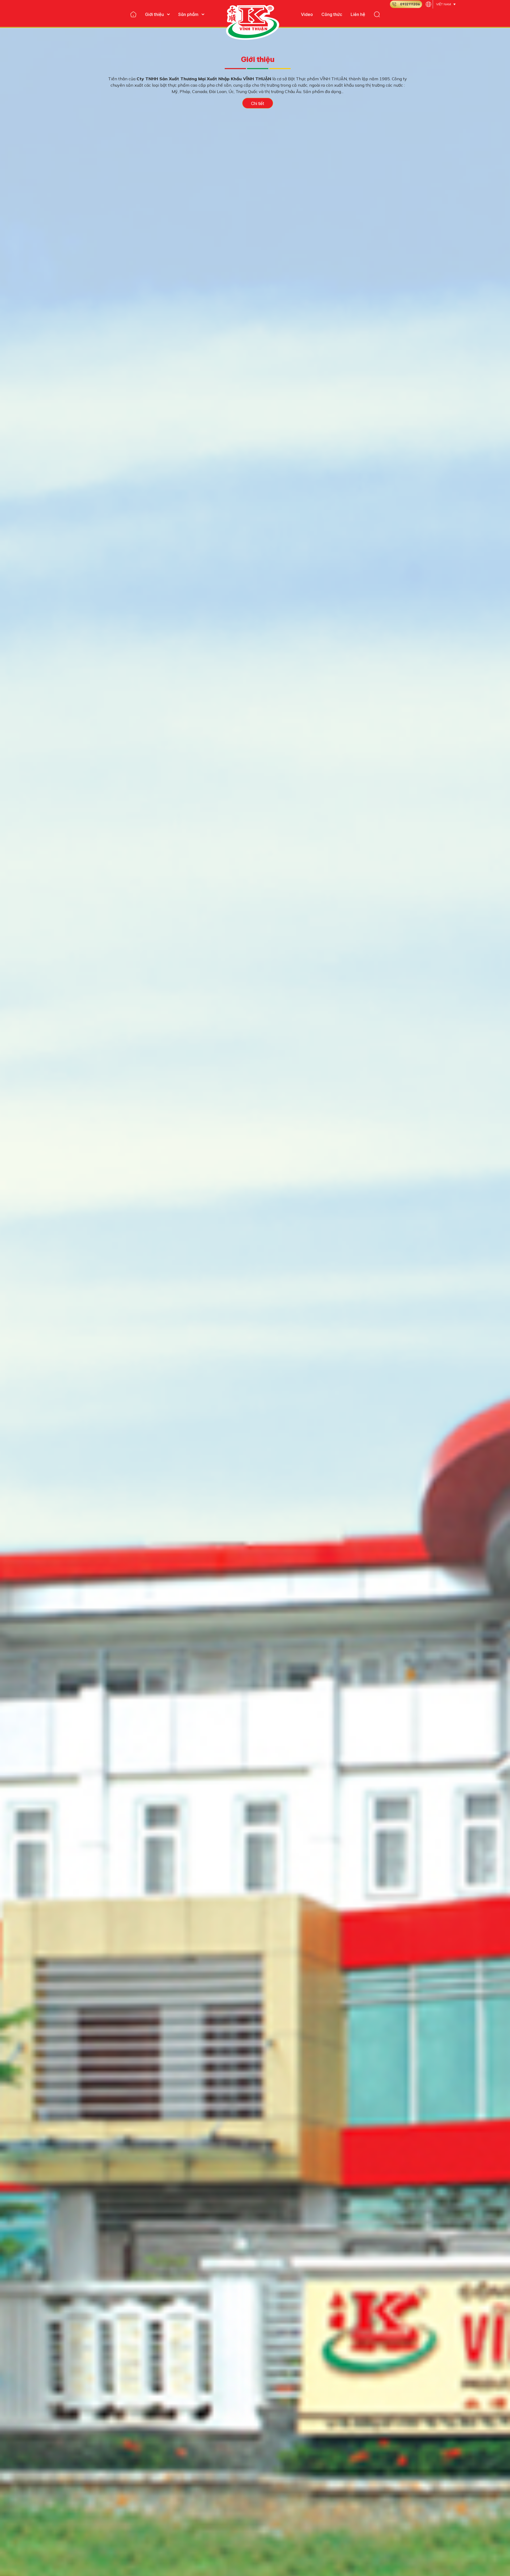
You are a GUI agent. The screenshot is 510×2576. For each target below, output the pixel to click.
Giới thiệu (154, 14)
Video (307, 14)
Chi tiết (258, 103)
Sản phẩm (188, 14)
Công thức (332, 14)
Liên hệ (358, 14)
